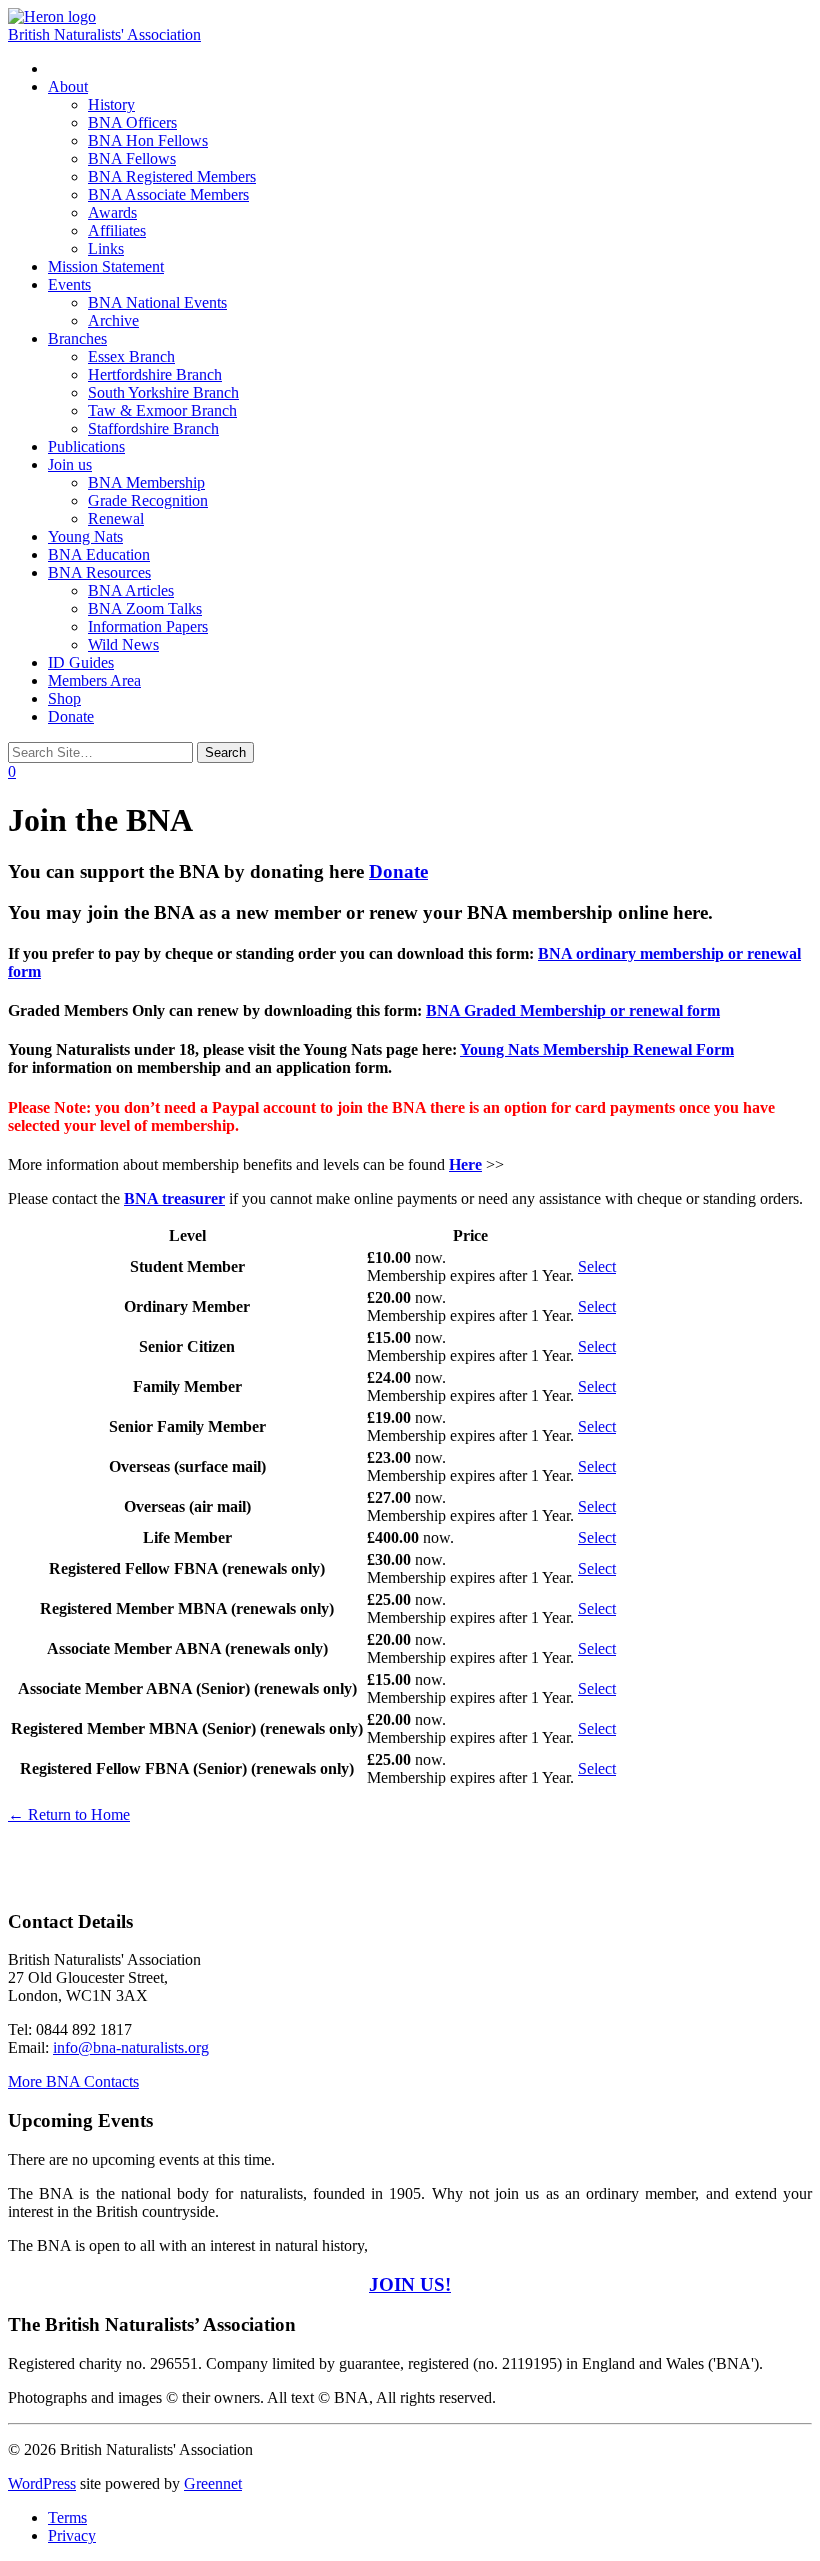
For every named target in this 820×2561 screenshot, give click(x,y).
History (111, 104)
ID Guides (81, 662)
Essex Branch (131, 356)
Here (465, 1164)
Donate (71, 716)
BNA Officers (132, 122)
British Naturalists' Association (104, 34)
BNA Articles (131, 590)
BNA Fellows (132, 158)
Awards (112, 212)
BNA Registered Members (172, 176)
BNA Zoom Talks (145, 608)
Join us (70, 464)
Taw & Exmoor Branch (162, 410)
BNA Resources (99, 572)
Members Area (94, 680)
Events (69, 284)
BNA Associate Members (168, 194)
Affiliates (117, 230)
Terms (67, 2517)
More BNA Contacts (73, 2081)
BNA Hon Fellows (148, 140)
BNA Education (99, 554)
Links (106, 248)
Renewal (116, 518)
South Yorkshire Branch (163, 392)
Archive (113, 320)
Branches (77, 338)
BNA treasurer (174, 1198)
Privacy (72, 2535)
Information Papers (148, 626)
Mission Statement (106, 266)
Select (597, 1266)
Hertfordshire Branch (155, 374)
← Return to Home (69, 1814)
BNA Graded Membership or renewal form (573, 1010)
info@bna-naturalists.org (131, 2047)
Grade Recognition (148, 500)
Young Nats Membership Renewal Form (597, 1049)
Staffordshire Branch (153, 428)
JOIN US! (410, 2284)
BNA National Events (157, 302)
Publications (86, 446)
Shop (64, 698)
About (68, 86)
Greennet (213, 2483)
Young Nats (85, 536)
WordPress (42, 2483)
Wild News (123, 644)
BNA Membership (146, 482)
